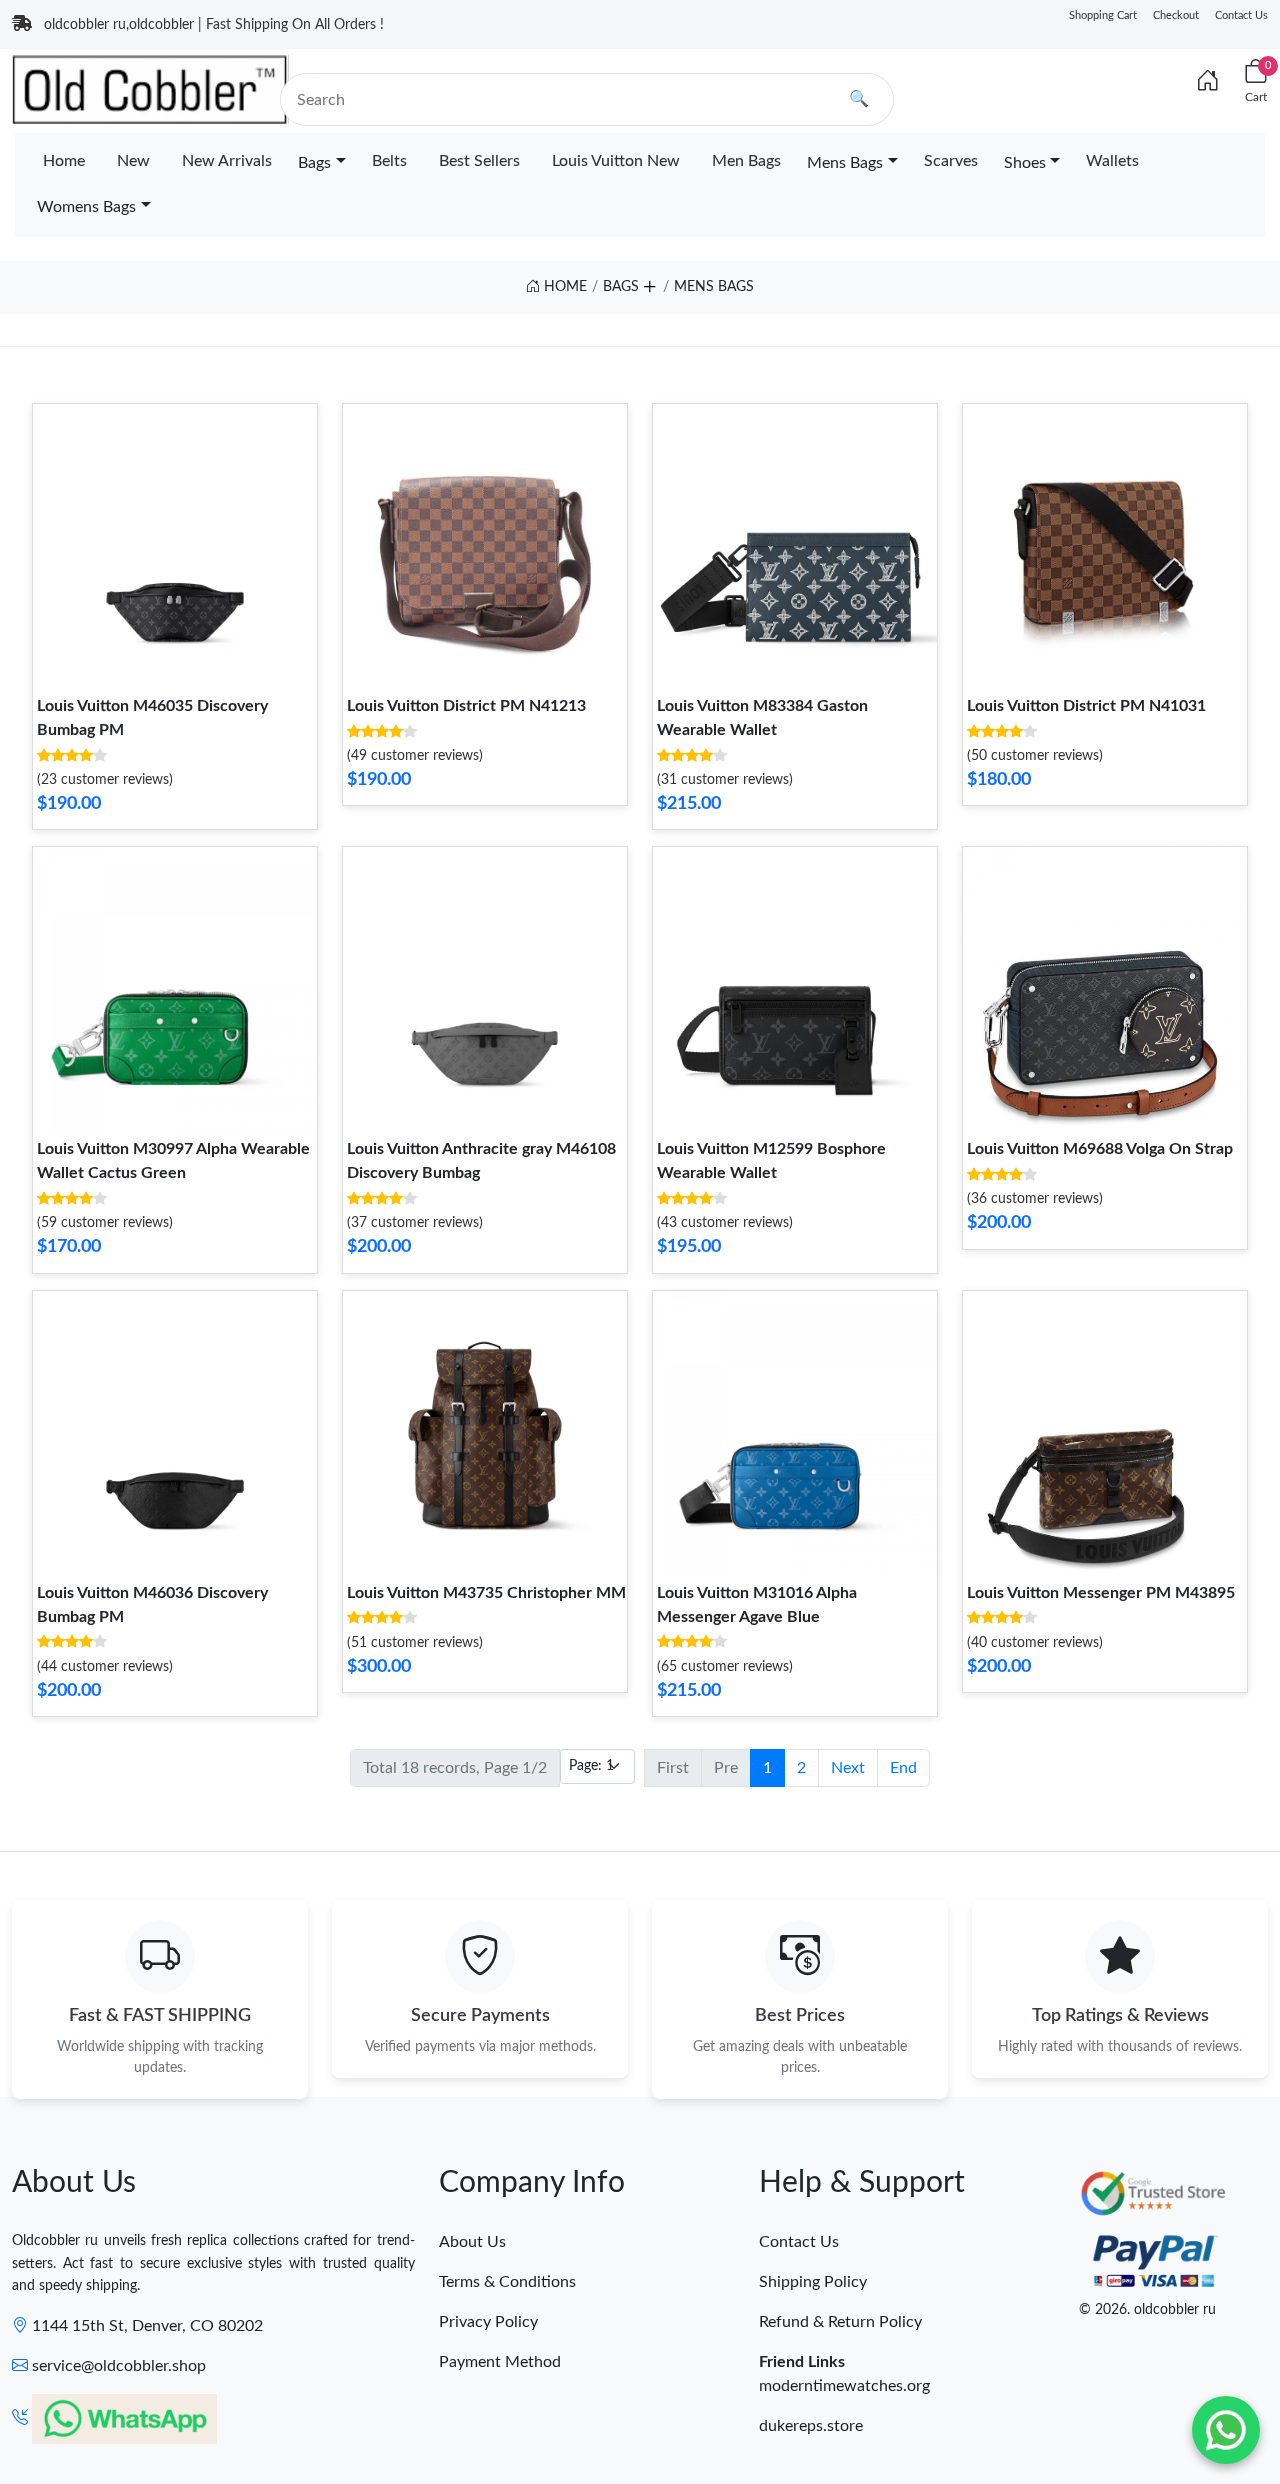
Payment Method (500, 2362)
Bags (314, 163)
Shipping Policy (813, 2282)
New (133, 161)
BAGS (621, 287)
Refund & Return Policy (840, 2322)
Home (64, 161)
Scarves (951, 161)
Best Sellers (479, 161)
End (903, 1768)
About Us (472, 2242)
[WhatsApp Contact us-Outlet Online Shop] (1226, 2430)
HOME (563, 287)
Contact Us (1241, 15)
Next (848, 1768)
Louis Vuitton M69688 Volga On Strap (1100, 1149)
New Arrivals (227, 161)
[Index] (1208, 82)
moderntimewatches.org (844, 2386)
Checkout (1176, 15)
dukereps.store (811, 2426)
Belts (389, 161)
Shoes (1025, 163)
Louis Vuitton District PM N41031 (1086, 706)
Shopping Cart (1103, 15)
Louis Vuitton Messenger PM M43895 (1101, 1593)
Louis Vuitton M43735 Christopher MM (486, 1593)
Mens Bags (845, 163)
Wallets (1112, 161)
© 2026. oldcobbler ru (1147, 2310)
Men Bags (746, 161)
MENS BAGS (714, 287)
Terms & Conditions (507, 2282)
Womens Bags (86, 207)
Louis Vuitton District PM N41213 (466, 706)
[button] (649, 283)
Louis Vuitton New (616, 161)
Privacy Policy (488, 2322)
